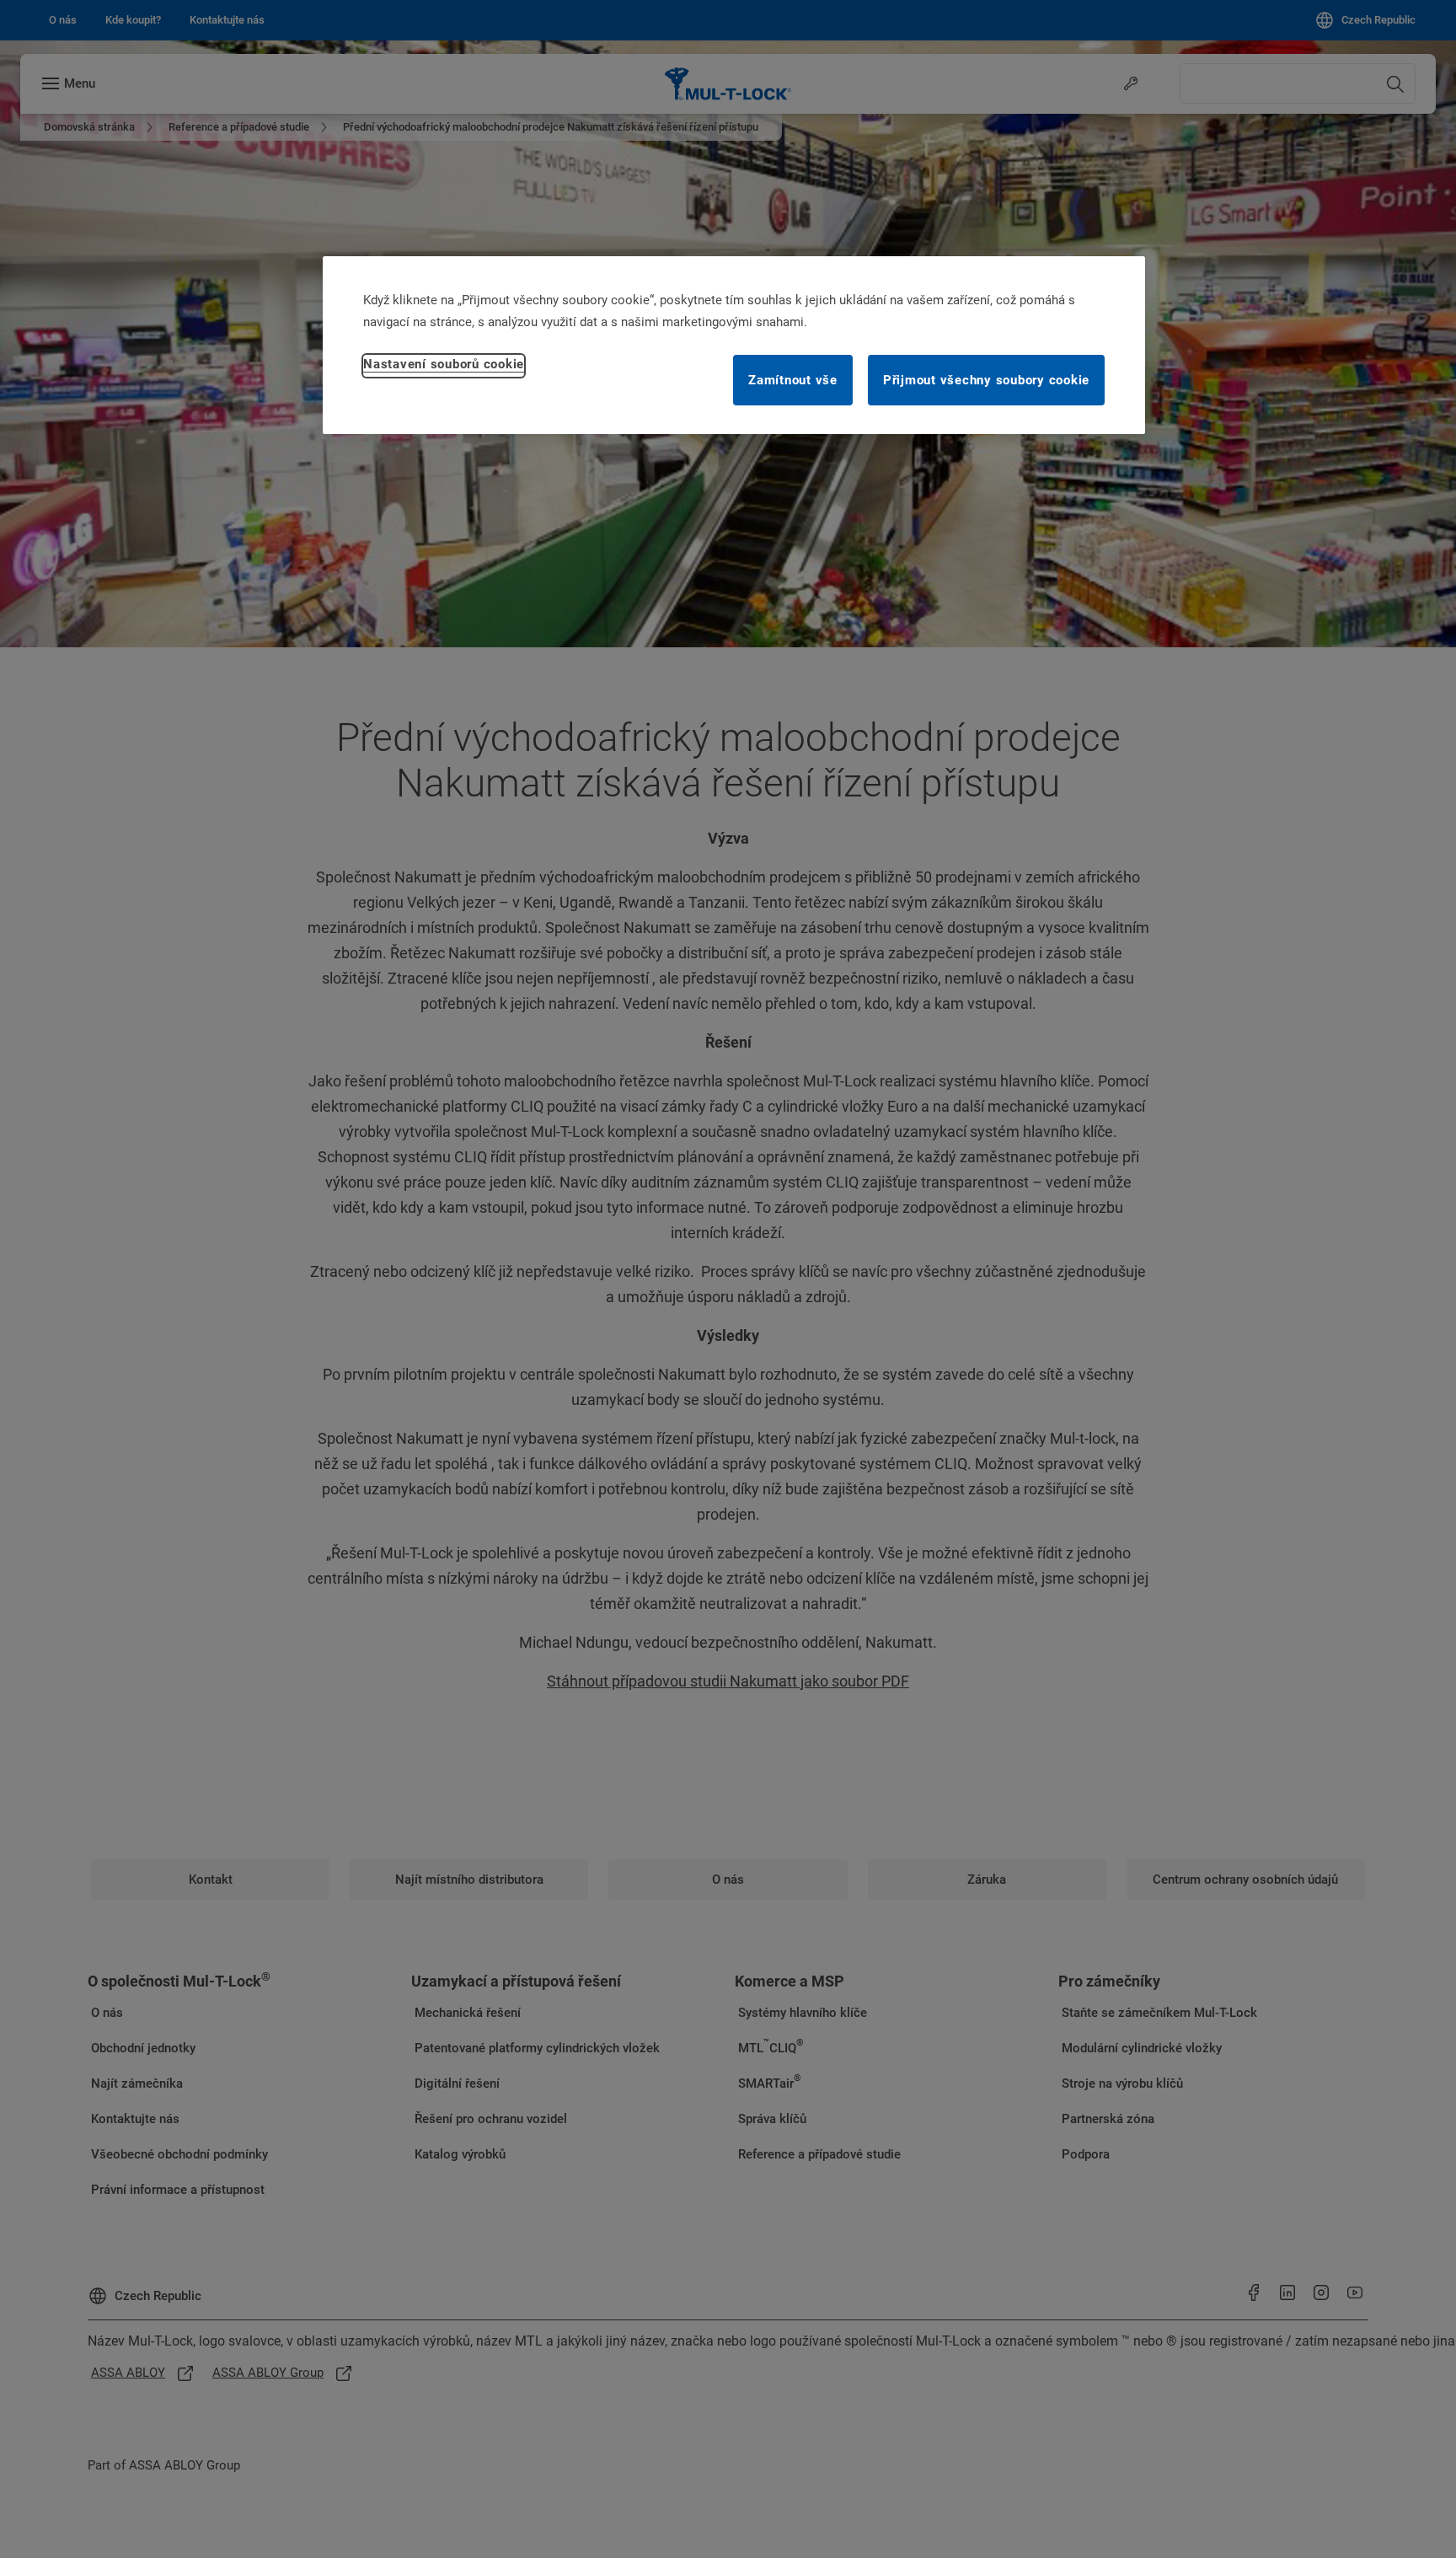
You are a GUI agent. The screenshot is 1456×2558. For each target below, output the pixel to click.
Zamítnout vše (793, 379)
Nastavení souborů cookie (444, 364)
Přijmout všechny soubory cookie (986, 379)
